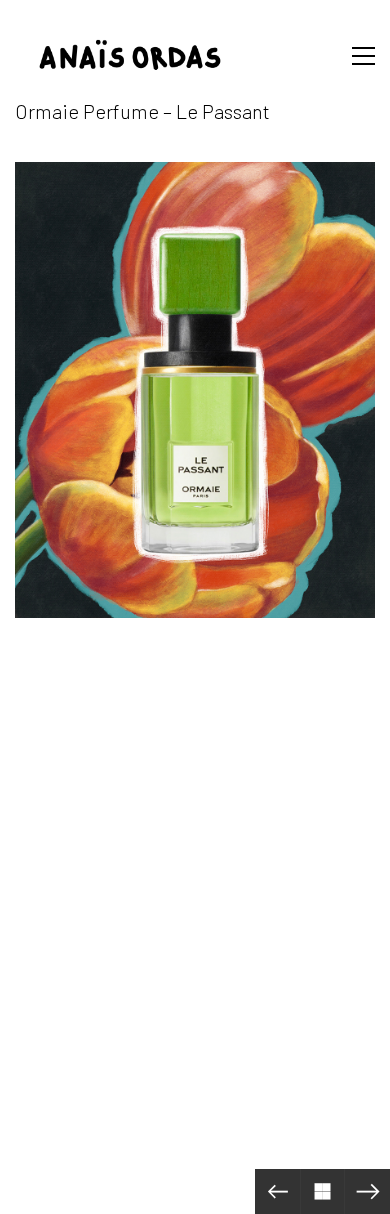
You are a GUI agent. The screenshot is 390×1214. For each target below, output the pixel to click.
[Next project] (367, 1191)
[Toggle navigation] (358, 56)
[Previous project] (277, 1191)
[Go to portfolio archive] (322, 1191)
